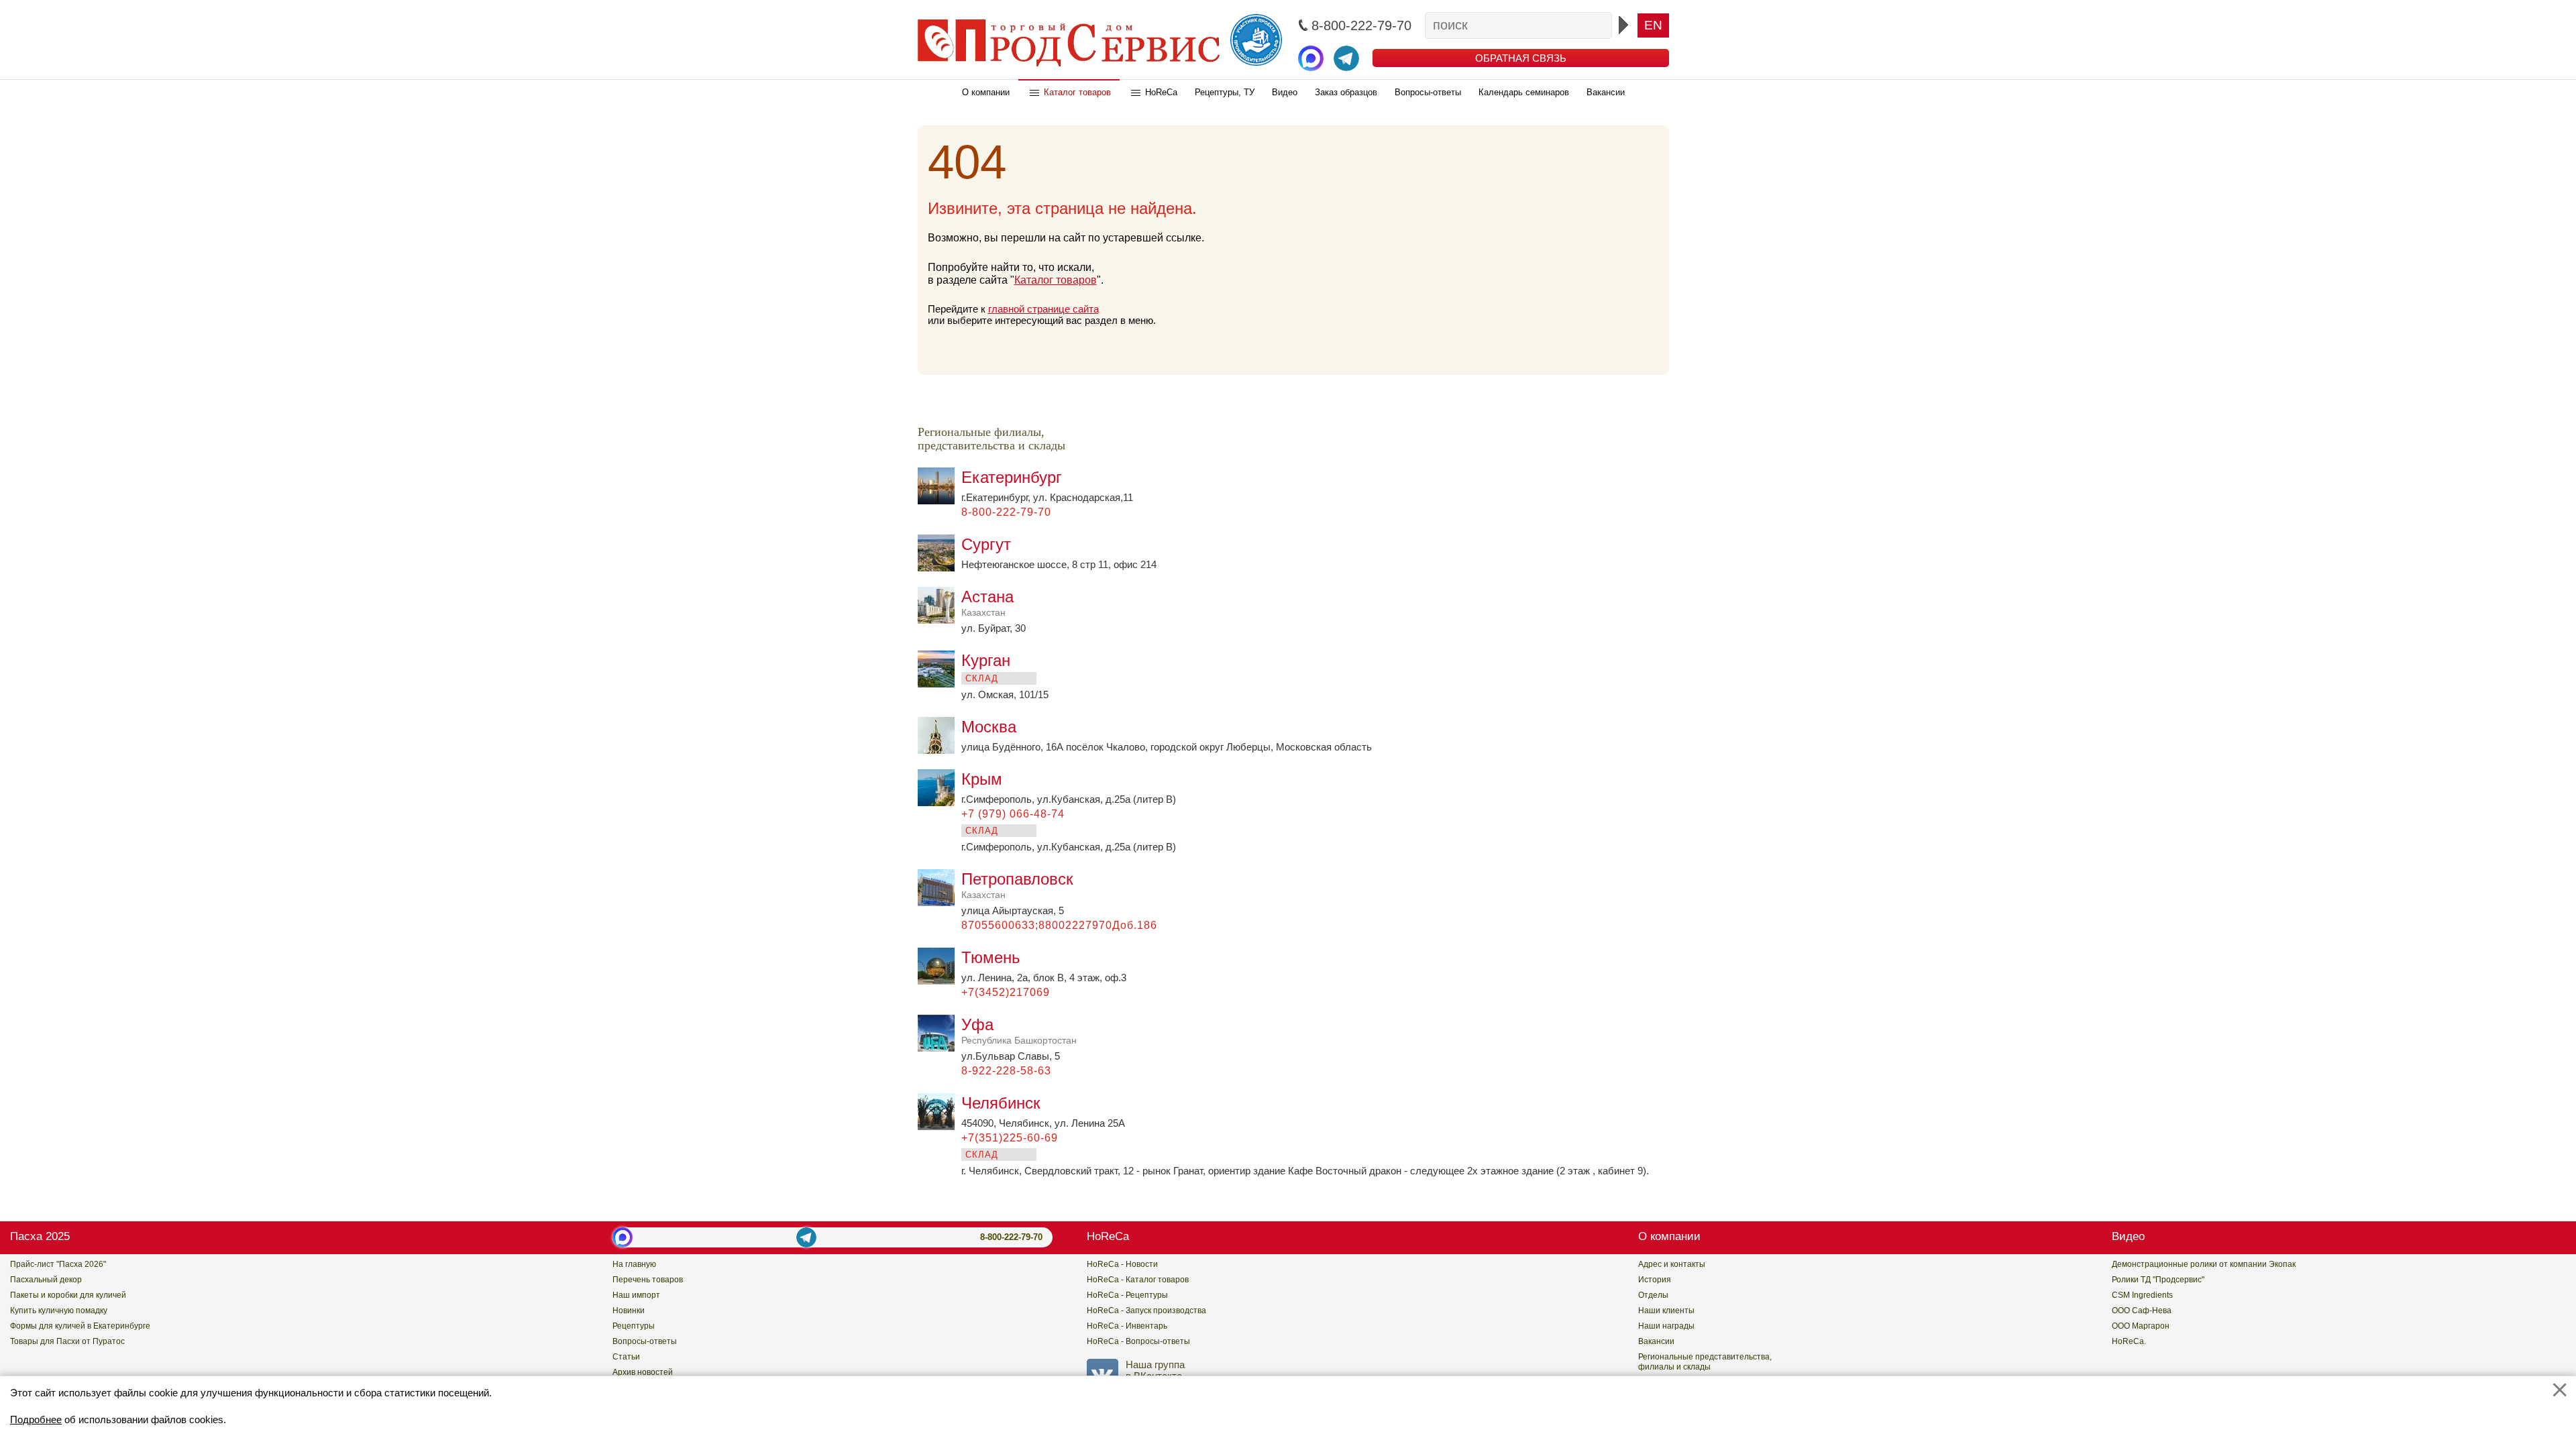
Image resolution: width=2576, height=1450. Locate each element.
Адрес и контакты (1672, 1264)
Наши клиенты (1666, 1310)
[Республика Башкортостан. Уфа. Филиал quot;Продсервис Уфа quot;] (940, 1048)
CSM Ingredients (2142, 1295)
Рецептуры (634, 1326)
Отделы (1653, 1295)
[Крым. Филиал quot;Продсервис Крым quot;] (940, 802)
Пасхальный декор (46, 1280)
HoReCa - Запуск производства (1146, 1310)
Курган (986, 660)
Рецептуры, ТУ (1225, 92)
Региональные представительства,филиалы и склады (1705, 1362)
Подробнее (36, 1419)
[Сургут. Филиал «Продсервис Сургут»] (940, 568)
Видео (1285, 92)
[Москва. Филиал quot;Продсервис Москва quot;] (940, 750)
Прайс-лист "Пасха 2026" (58, 1264)
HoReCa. (2129, 1341)
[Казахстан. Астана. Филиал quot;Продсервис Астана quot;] (940, 620)
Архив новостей (643, 1372)
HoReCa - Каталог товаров (1138, 1280)
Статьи (626, 1357)
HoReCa (1161, 92)
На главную (634, 1264)
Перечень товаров (648, 1280)
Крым (982, 779)
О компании (986, 92)
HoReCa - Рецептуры (1127, 1295)
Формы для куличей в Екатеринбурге (80, 1326)
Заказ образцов (1346, 92)
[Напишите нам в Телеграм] (1346, 58)
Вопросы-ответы (1428, 92)
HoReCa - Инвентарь (1127, 1326)
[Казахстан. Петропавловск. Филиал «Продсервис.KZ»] (940, 902)
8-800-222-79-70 (1011, 1237)
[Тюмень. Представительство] (940, 981)
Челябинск (1001, 1103)
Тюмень (991, 957)
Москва (989, 727)
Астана (987, 603)
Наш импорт (636, 1295)
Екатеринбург (1012, 477)
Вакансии (1606, 92)
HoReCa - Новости (1122, 1264)
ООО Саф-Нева (2142, 1310)
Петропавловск (1017, 885)
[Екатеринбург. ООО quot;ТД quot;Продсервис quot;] (940, 501)
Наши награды (1666, 1326)
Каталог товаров (1077, 92)
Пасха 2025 (40, 1236)
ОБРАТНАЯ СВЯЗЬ (1521, 58)
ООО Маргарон (2141, 1326)
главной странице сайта (1043, 309)
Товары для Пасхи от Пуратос (67, 1341)
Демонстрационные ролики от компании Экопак (2204, 1264)
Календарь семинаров (1524, 92)
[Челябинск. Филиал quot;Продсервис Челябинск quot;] (940, 1126)
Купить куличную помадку (59, 1310)
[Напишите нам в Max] (1311, 58)
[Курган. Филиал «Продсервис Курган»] (940, 684)
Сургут (986, 544)
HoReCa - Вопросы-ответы (1138, 1341)
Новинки (629, 1310)
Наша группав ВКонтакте (1155, 1370)
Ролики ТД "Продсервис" (2158, 1280)
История (1655, 1280)
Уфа (1019, 1030)
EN (1653, 25)
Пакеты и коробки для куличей (68, 1295)
